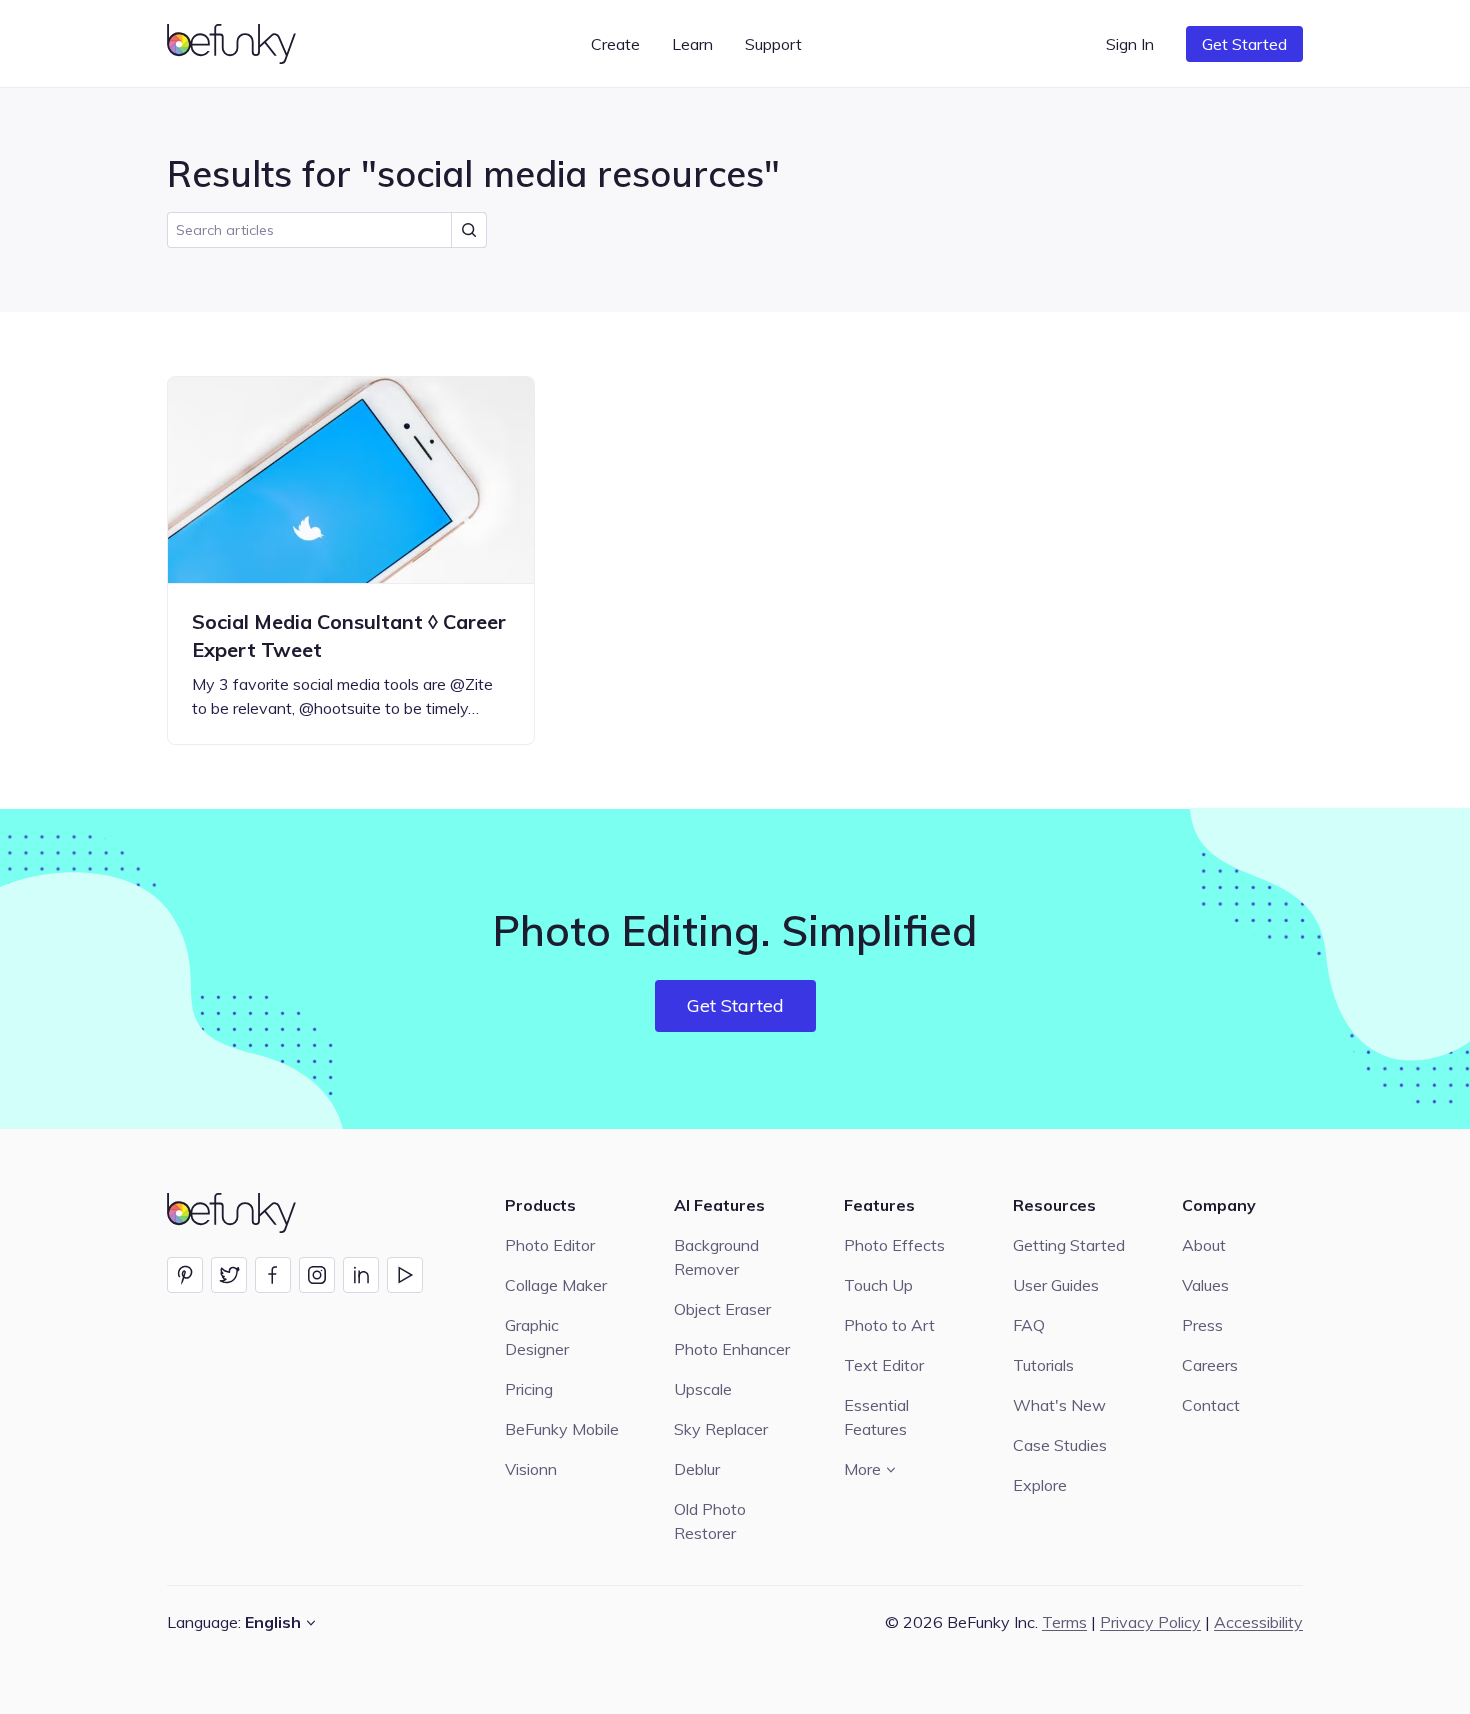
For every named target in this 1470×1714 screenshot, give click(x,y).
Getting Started (1069, 1245)
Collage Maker (556, 1285)
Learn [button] (692, 44)
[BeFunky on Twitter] (229, 1275)
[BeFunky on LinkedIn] (361, 1275)
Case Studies (1060, 1445)
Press (1202, 1325)
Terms (1064, 1622)
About (1204, 1245)
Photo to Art (889, 1325)
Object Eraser (722, 1309)
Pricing (529, 1389)
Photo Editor (550, 1245)
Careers (1210, 1365)
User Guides (1056, 1285)
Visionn (531, 1469)
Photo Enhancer (732, 1349)
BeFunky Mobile (562, 1429)
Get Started (1244, 44)
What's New (1059, 1405)
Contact (1211, 1405)
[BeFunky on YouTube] (405, 1275)
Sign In (1130, 44)
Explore (1040, 1485)
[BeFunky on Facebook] (273, 1275)
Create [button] (615, 44)
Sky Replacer (721, 1429)
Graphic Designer (537, 1337)
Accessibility (1258, 1622)
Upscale (703, 1389)
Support (773, 44)
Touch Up (878, 1285)
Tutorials (1043, 1365)
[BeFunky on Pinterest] (185, 1275)
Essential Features (876, 1417)
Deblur (697, 1469)
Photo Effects (894, 1245)
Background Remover (716, 1257)
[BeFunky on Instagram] (317, 1275)
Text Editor (884, 1365)
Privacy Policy (1150, 1622)
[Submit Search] (469, 230)
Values (1205, 1285)
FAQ (1029, 1325)
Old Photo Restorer (710, 1521)
